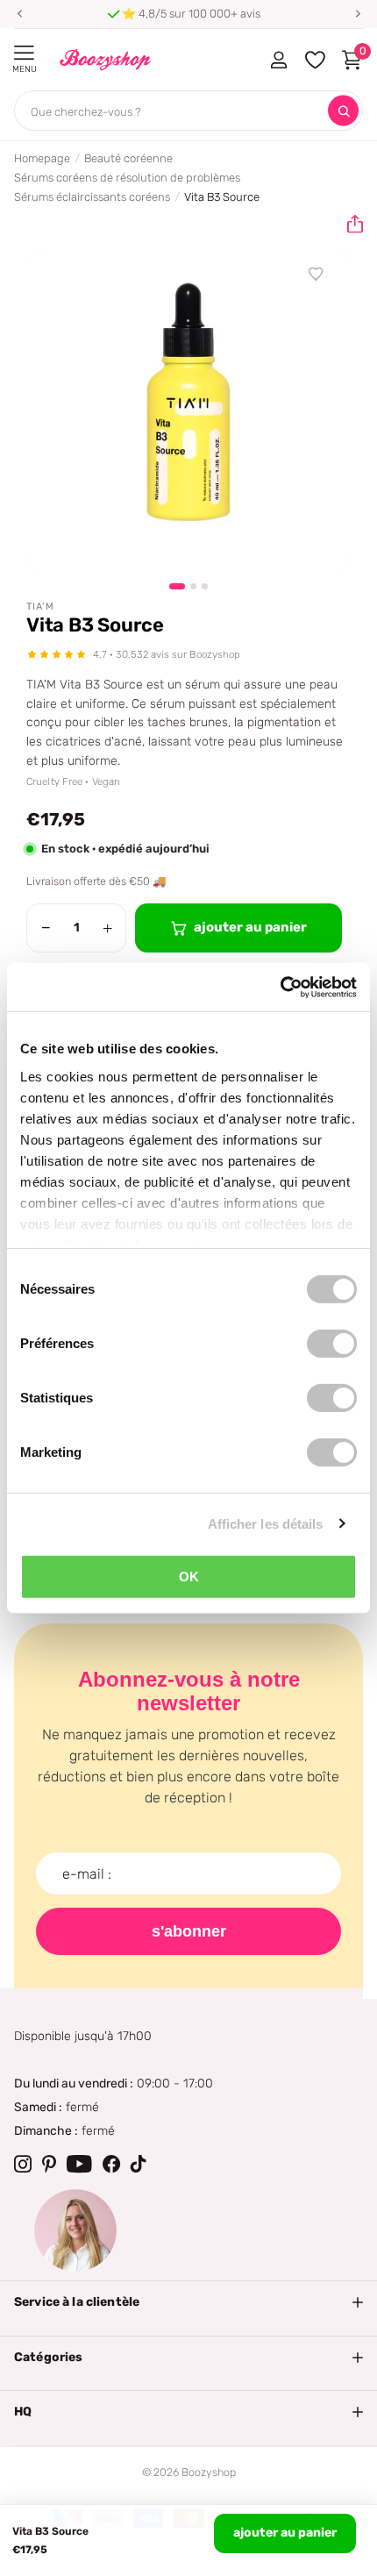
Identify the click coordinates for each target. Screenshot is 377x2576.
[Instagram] (23, 2164)
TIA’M (40, 607)
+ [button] (107, 928)
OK (189, 1577)
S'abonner (189, 1931)
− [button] (46, 928)
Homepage (42, 158)
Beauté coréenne (128, 158)
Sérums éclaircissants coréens (92, 197)
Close (188, 2302)
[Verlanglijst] (317, 275)
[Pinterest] (49, 2164)
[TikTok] (139, 2164)
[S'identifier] (278, 60)
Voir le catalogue (24, 53)
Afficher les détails (266, 1523)
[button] (19, 14)
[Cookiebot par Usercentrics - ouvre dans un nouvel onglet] (280, 987)
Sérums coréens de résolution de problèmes (127, 178)
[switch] (332, 1344)
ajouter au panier (285, 2533)
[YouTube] (79, 2164)
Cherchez (343, 111)
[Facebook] (111, 2164)
